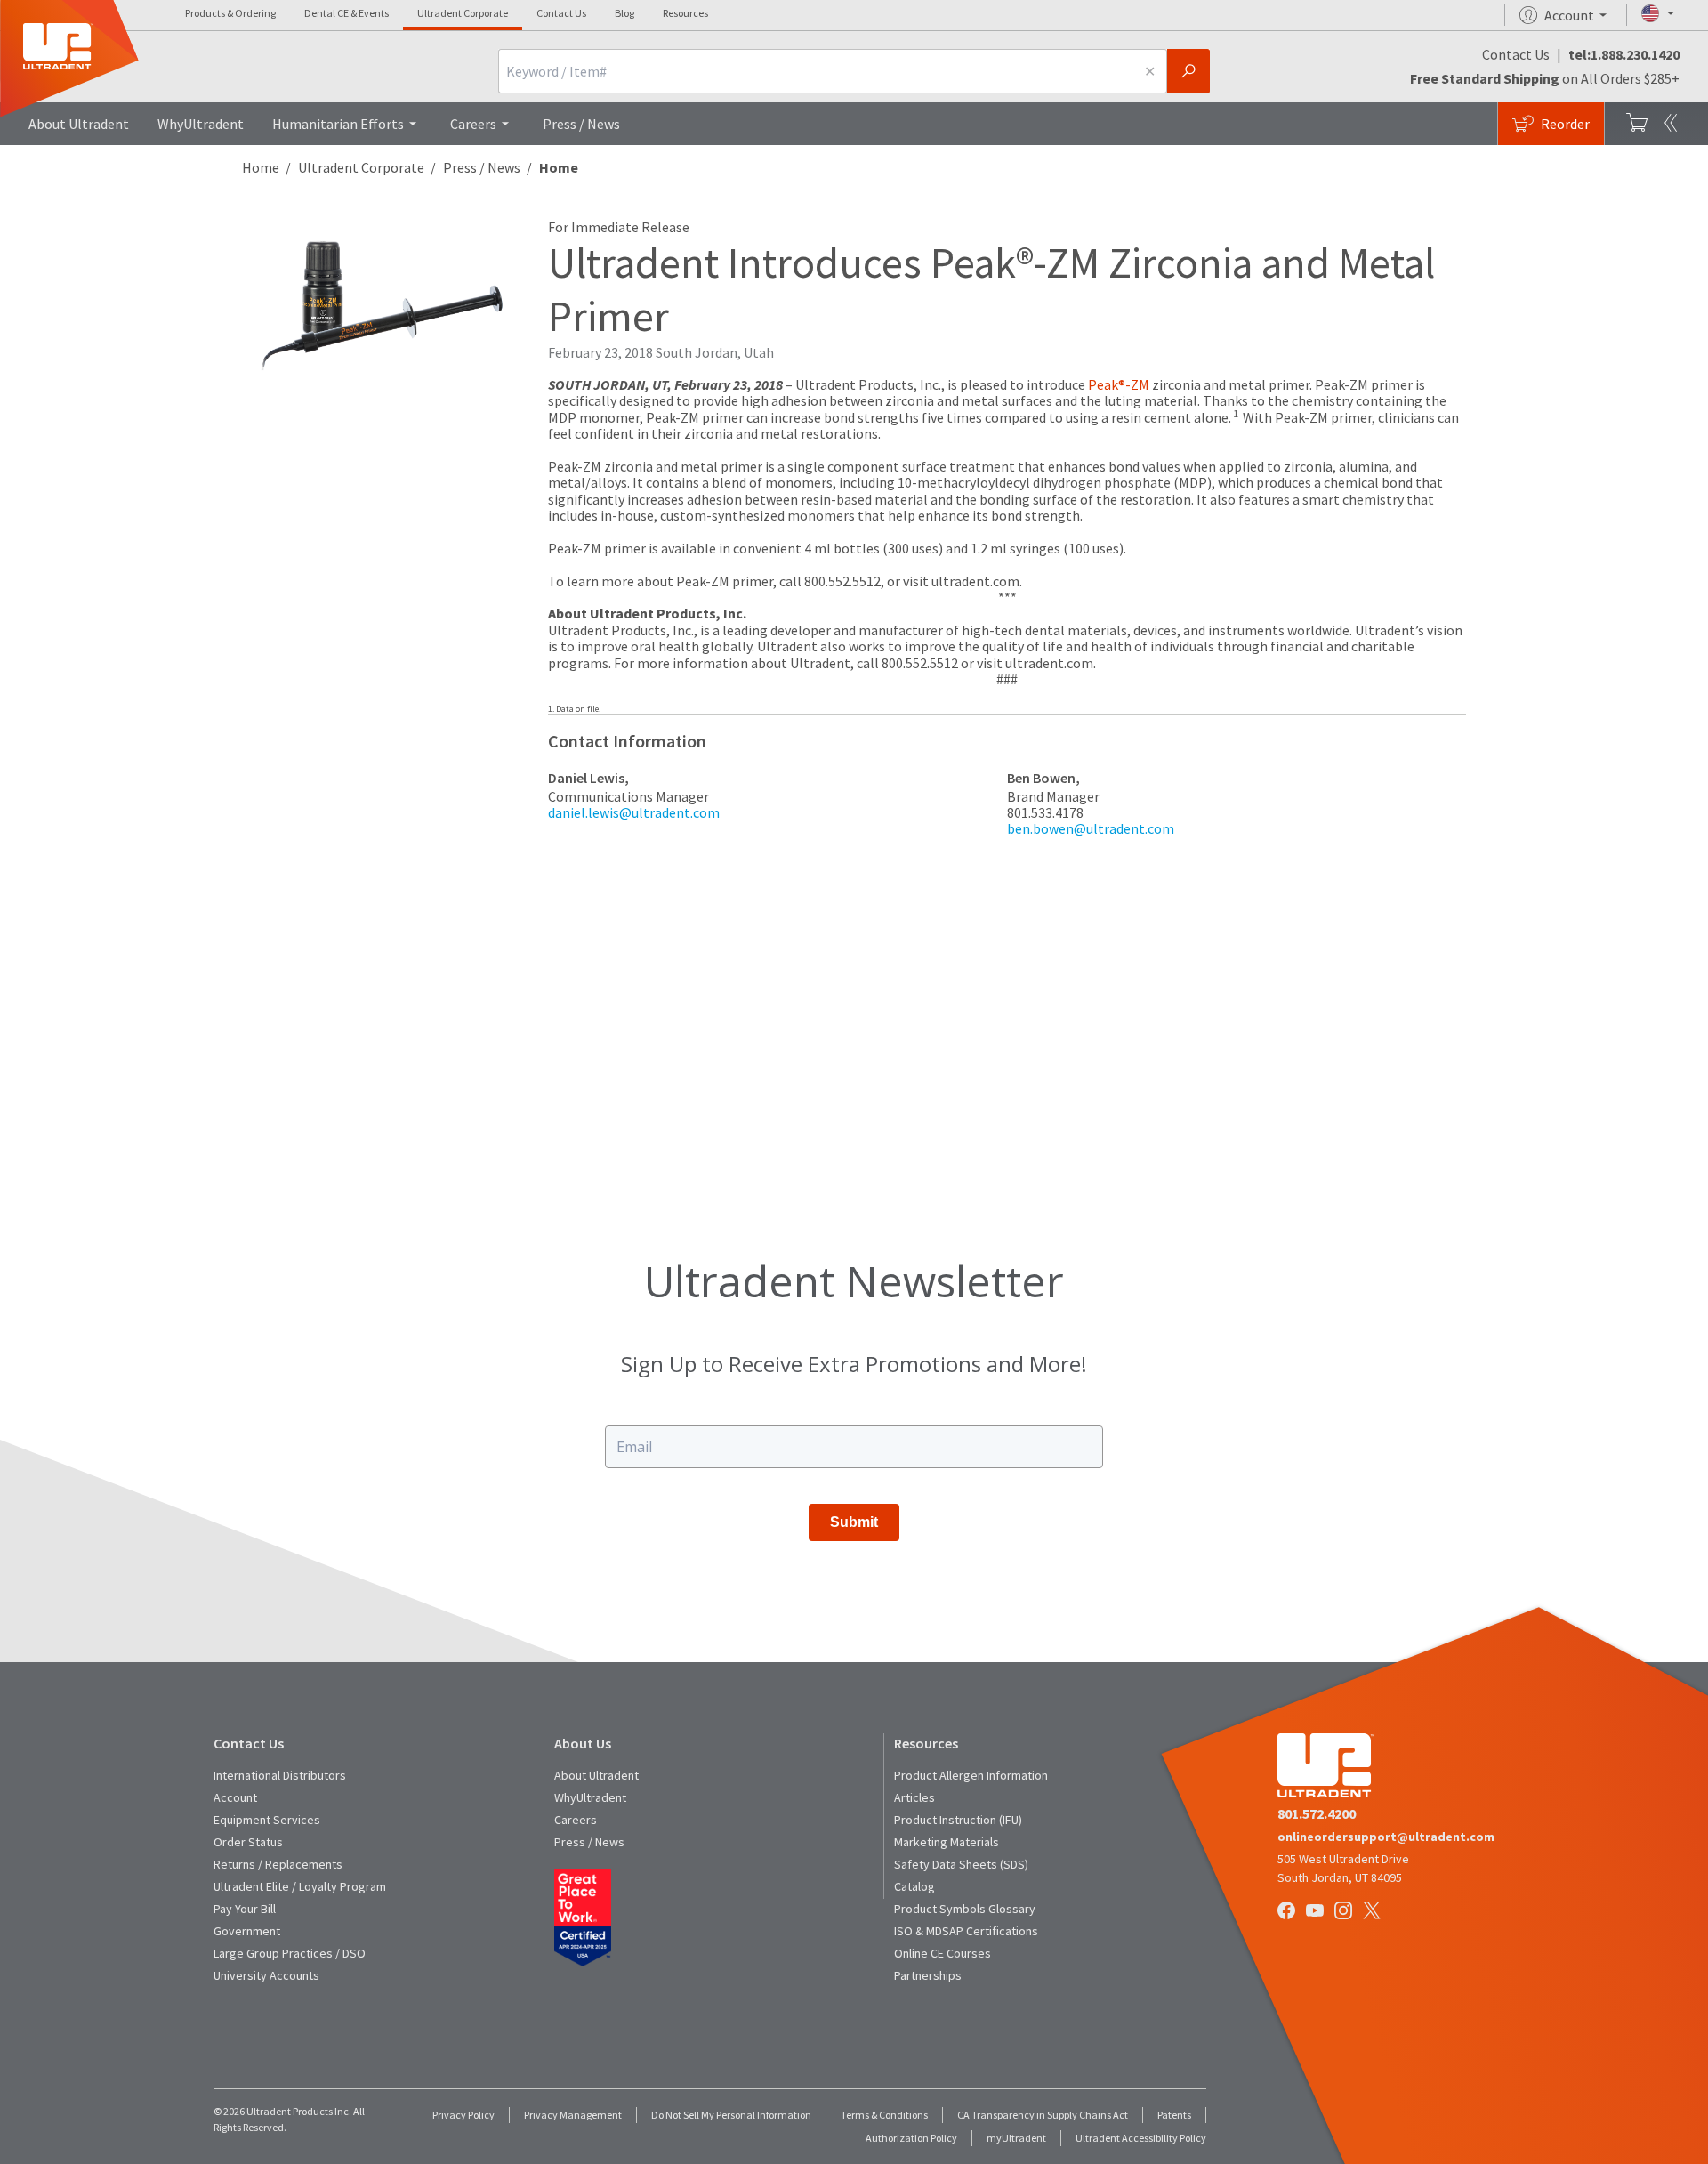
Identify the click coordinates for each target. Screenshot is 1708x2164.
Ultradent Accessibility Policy (1141, 2138)
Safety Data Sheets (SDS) (961, 1864)
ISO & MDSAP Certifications (966, 1931)
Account (235, 1797)
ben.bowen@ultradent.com (1091, 828)
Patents (1174, 2115)
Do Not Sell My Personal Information (731, 2115)
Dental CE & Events (346, 13)
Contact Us (561, 13)
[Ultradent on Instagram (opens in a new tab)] (1345, 1912)
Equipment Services (267, 1820)
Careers (473, 124)
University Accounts (266, 1975)
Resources (685, 13)
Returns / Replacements (278, 1864)
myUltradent (1016, 2138)
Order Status (248, 1842)
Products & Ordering (230, 13)
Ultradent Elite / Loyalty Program (300, 1886)
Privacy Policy (463, 2115)
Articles (914, 1797)
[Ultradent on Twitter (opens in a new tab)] (1374, 1912)
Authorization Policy (911, 2138)
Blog (624, 13)
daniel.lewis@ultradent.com (634, 812)
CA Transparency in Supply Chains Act (1043, 2115)
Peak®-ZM (1119, 384)
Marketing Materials (947, 1842)
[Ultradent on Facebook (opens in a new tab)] (1288, 1912)
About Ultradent (79, 124)
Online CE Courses (943, 1953)
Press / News (581, 124)
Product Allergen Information (971, 1775)
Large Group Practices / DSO (290, 1953)
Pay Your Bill (245, 1909)
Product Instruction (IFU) (958, 1820)
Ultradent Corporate (463, 13)
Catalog (914, 1886)
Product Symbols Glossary (965, 1909)
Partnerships (928, 1975)
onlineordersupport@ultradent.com (1386, 1837)
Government (247, 1931)
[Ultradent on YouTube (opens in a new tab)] (1317, 1912)
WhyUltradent (201, 124)
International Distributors (280, 1775)
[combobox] (816, 71)
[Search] (1188, 71)
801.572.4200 (1317, 1813)
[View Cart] (1637, 124)
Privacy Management (573, 2115)
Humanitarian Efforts (338, 124)
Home (261, 167)
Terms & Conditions (884, 2115)
